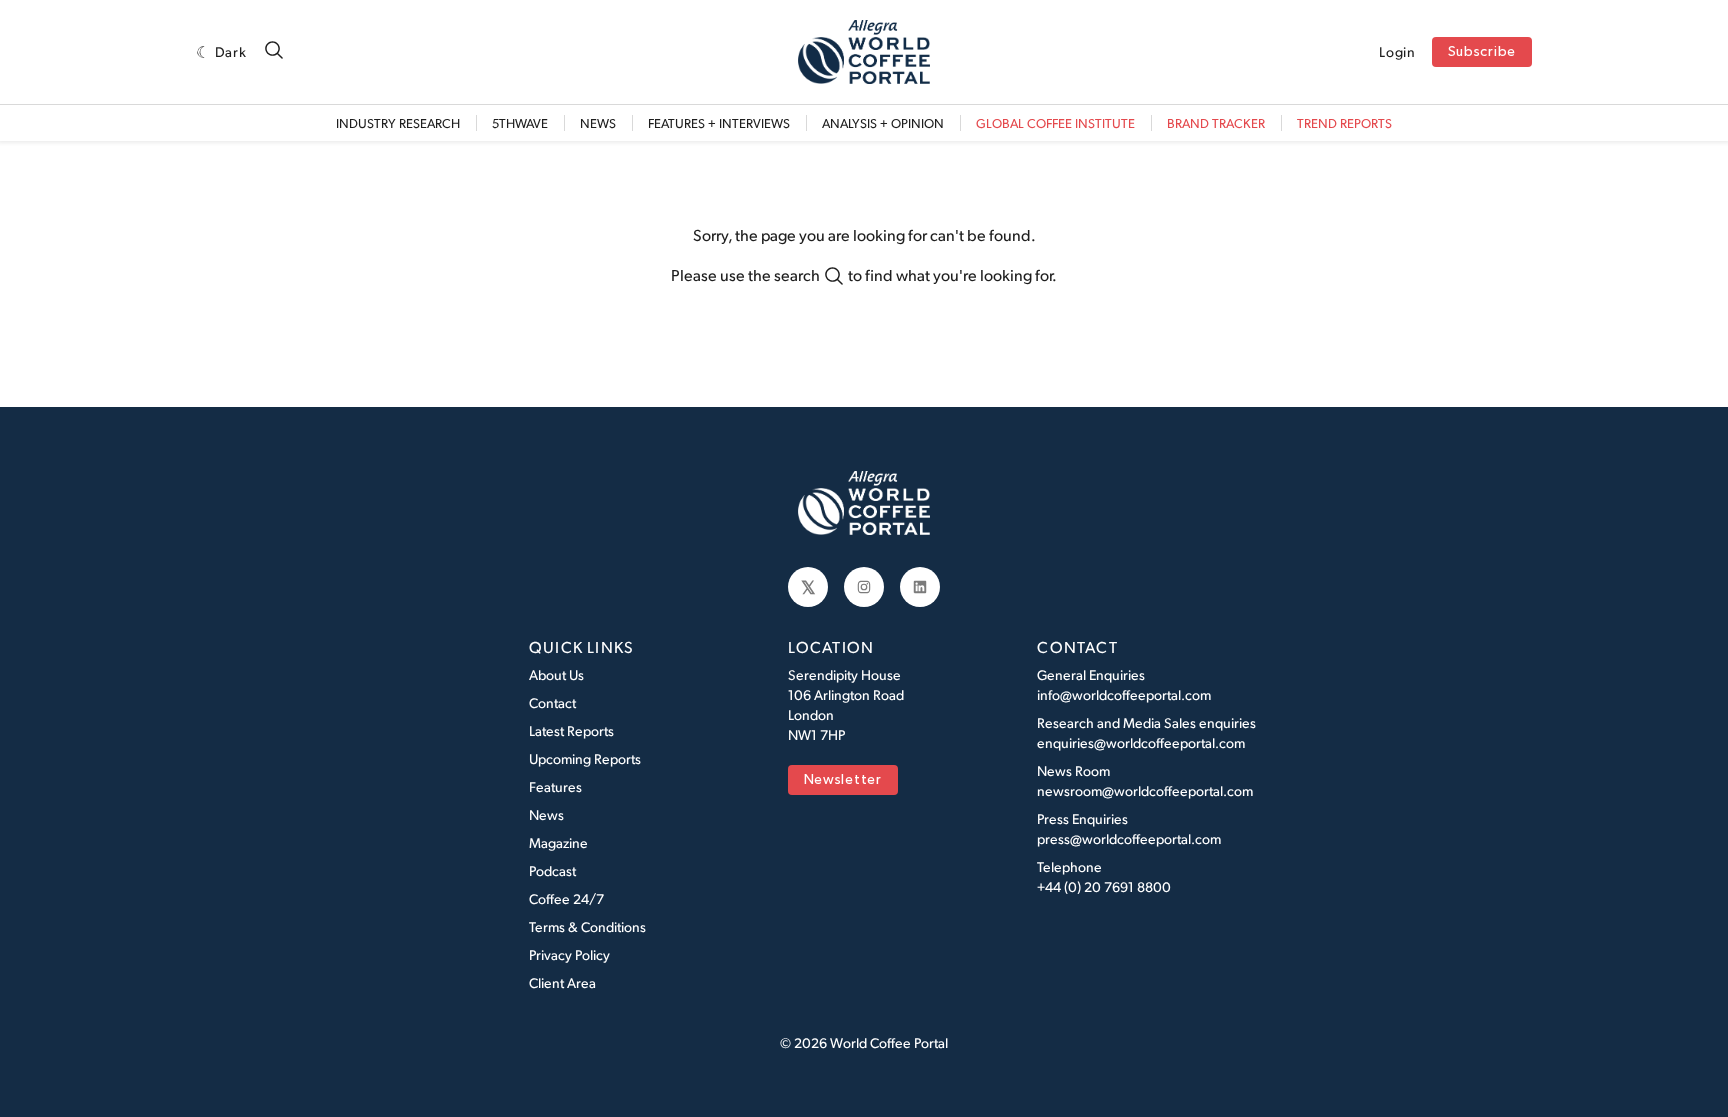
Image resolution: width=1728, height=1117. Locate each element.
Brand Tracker (1216, 123)
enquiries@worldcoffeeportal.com (1141, 742)
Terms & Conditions (587, 926)
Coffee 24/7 (566, 898)
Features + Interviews (719, 123)
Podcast (552, 870)
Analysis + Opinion (883, 123)
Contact (552, 702)
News (598, 123)
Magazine (558, 842)
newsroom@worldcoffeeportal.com (1145, 790)
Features (555, 786)
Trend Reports (1344, 123)
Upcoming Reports (585, 758)
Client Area (562, 982)
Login (1397, 52)
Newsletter (843, 780)
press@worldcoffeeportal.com (1129, 838)
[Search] (274, 51)
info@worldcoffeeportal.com (1124, 694)
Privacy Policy (569, 954)
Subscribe (1482, 52)
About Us (556, 674)
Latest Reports (571, 730)
